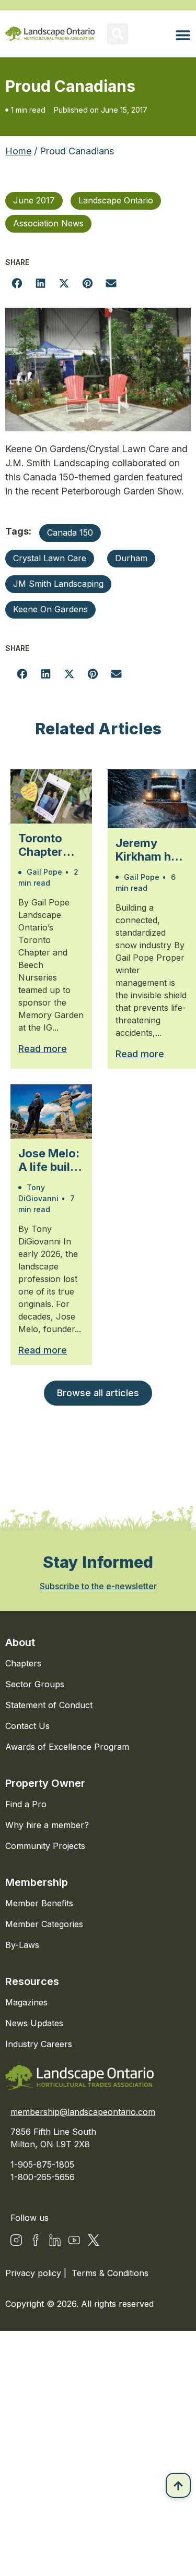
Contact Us (27, 1726)
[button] (118, 34)
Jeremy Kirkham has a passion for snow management (152, 850)
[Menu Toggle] (183, 35)
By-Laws (22, 1945)
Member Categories (44, 1924)
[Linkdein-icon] (55, 2240)
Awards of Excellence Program (67, 1747)
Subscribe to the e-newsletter (98, 1586)
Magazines (26, 2002)
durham (131, 558)
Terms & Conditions (110, 2273)
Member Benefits (39, 1903)
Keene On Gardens (50, 609)
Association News (48, 223)
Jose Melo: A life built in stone (49, 1160)
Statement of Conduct (49, 1705)
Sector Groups (35, 1684)
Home (18, 151)
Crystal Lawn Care (50, 558)
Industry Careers (39, 2044)
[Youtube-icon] (74, 2240)
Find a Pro (26, 1804)
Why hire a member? (47, 1825)
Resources (32, 1981)
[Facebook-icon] (36, 2240)
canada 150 (70, 533)
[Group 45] (94, 2240)
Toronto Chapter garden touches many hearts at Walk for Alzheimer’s (51, 845)
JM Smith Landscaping (58, 584)
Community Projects (45, 1846)
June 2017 (34, 200)
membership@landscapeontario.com (83, 2112)
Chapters (23, 1663)
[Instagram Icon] (16, 2240)
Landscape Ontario (116, 200)
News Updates (34, 2023)
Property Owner (45, 1783)
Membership (37, 1882)
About (20, 1642)
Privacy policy (34, 2273)
